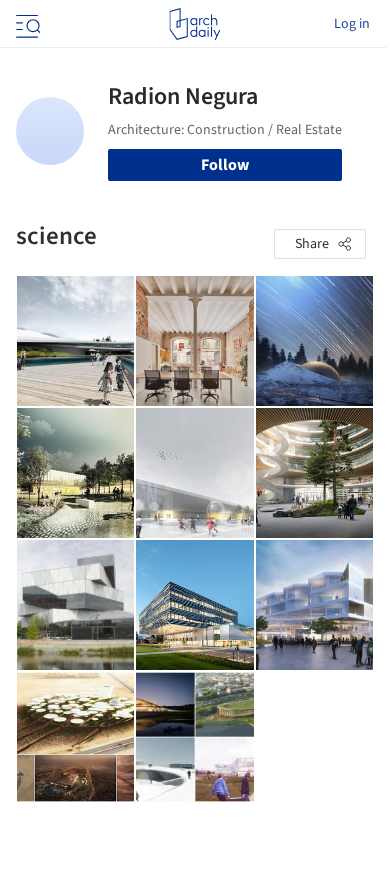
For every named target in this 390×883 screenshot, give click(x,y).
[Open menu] (26, 24)
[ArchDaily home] (194, 24)
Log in (352, 24)
